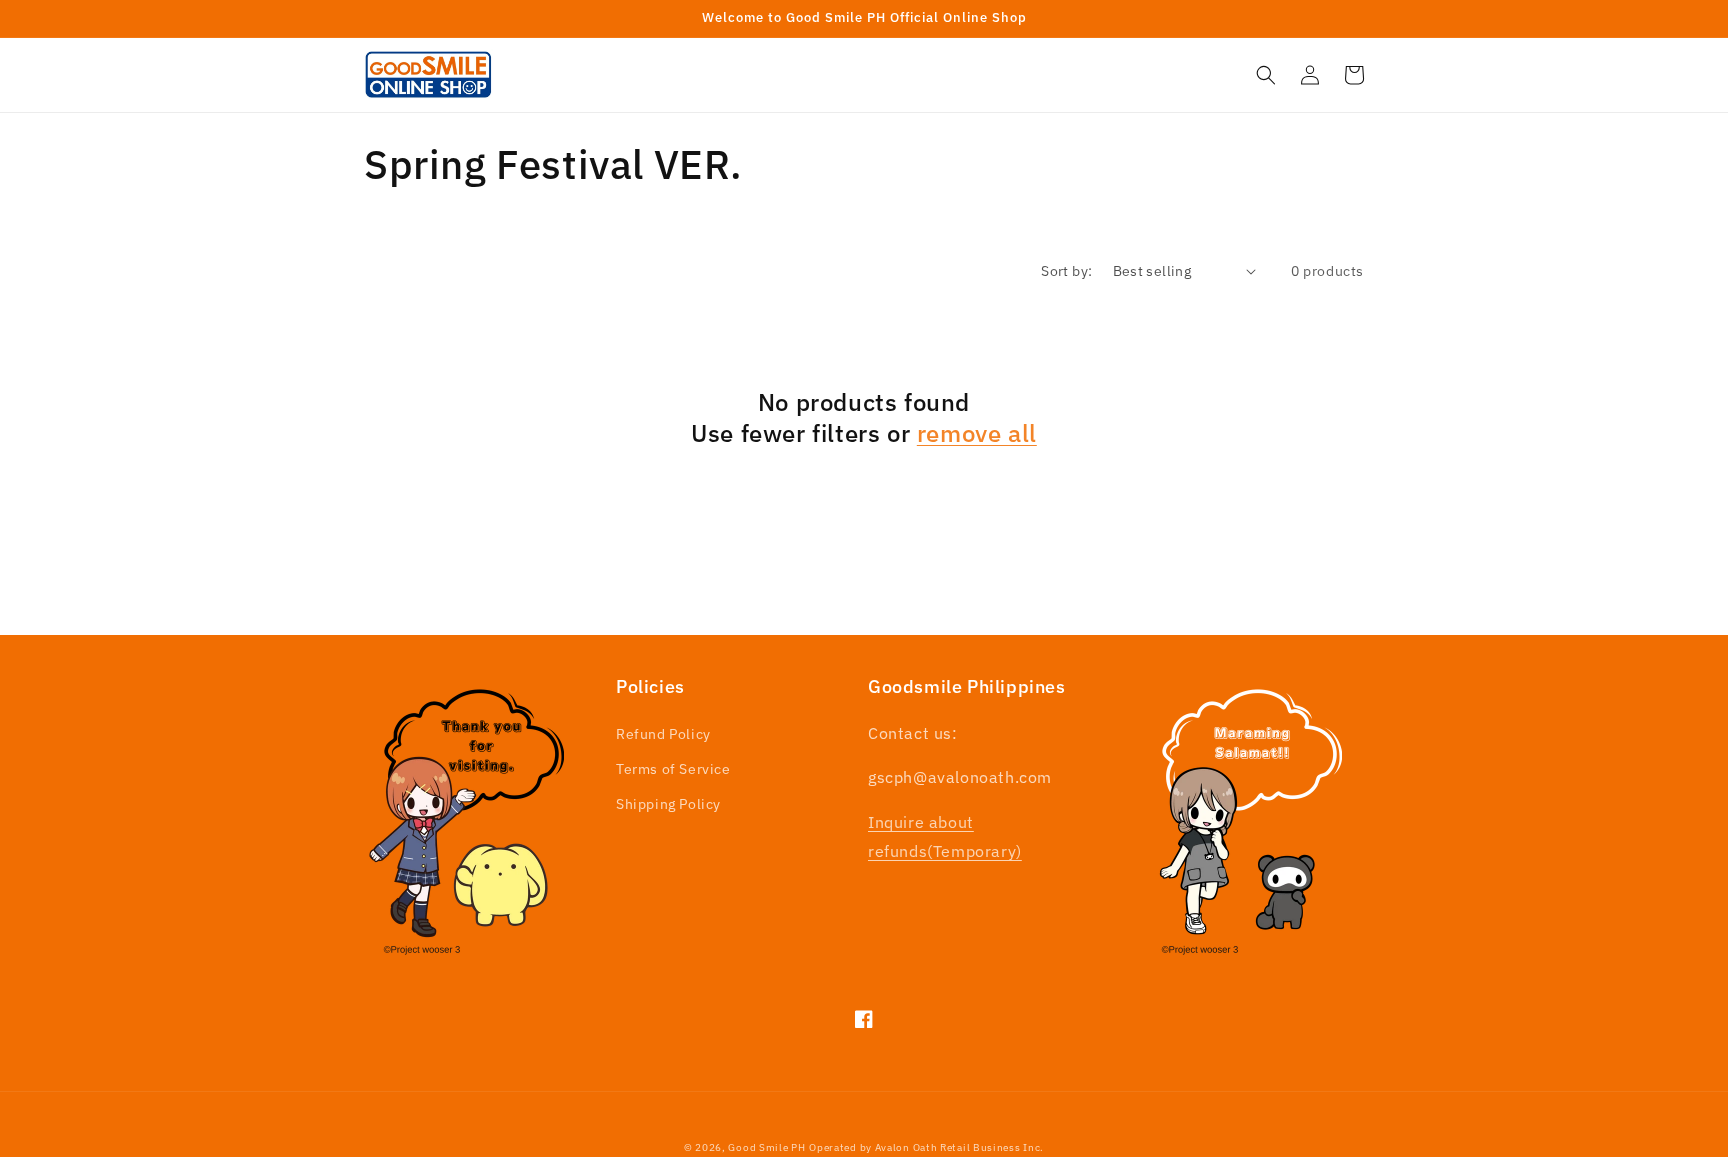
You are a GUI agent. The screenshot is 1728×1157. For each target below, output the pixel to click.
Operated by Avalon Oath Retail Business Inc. (926, 1147)
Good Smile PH (766, 1147)
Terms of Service (673, 769)
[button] (1266, 75)
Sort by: (1066, 271)
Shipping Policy (668, 804)
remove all (977, 433)
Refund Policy (663, 734)
